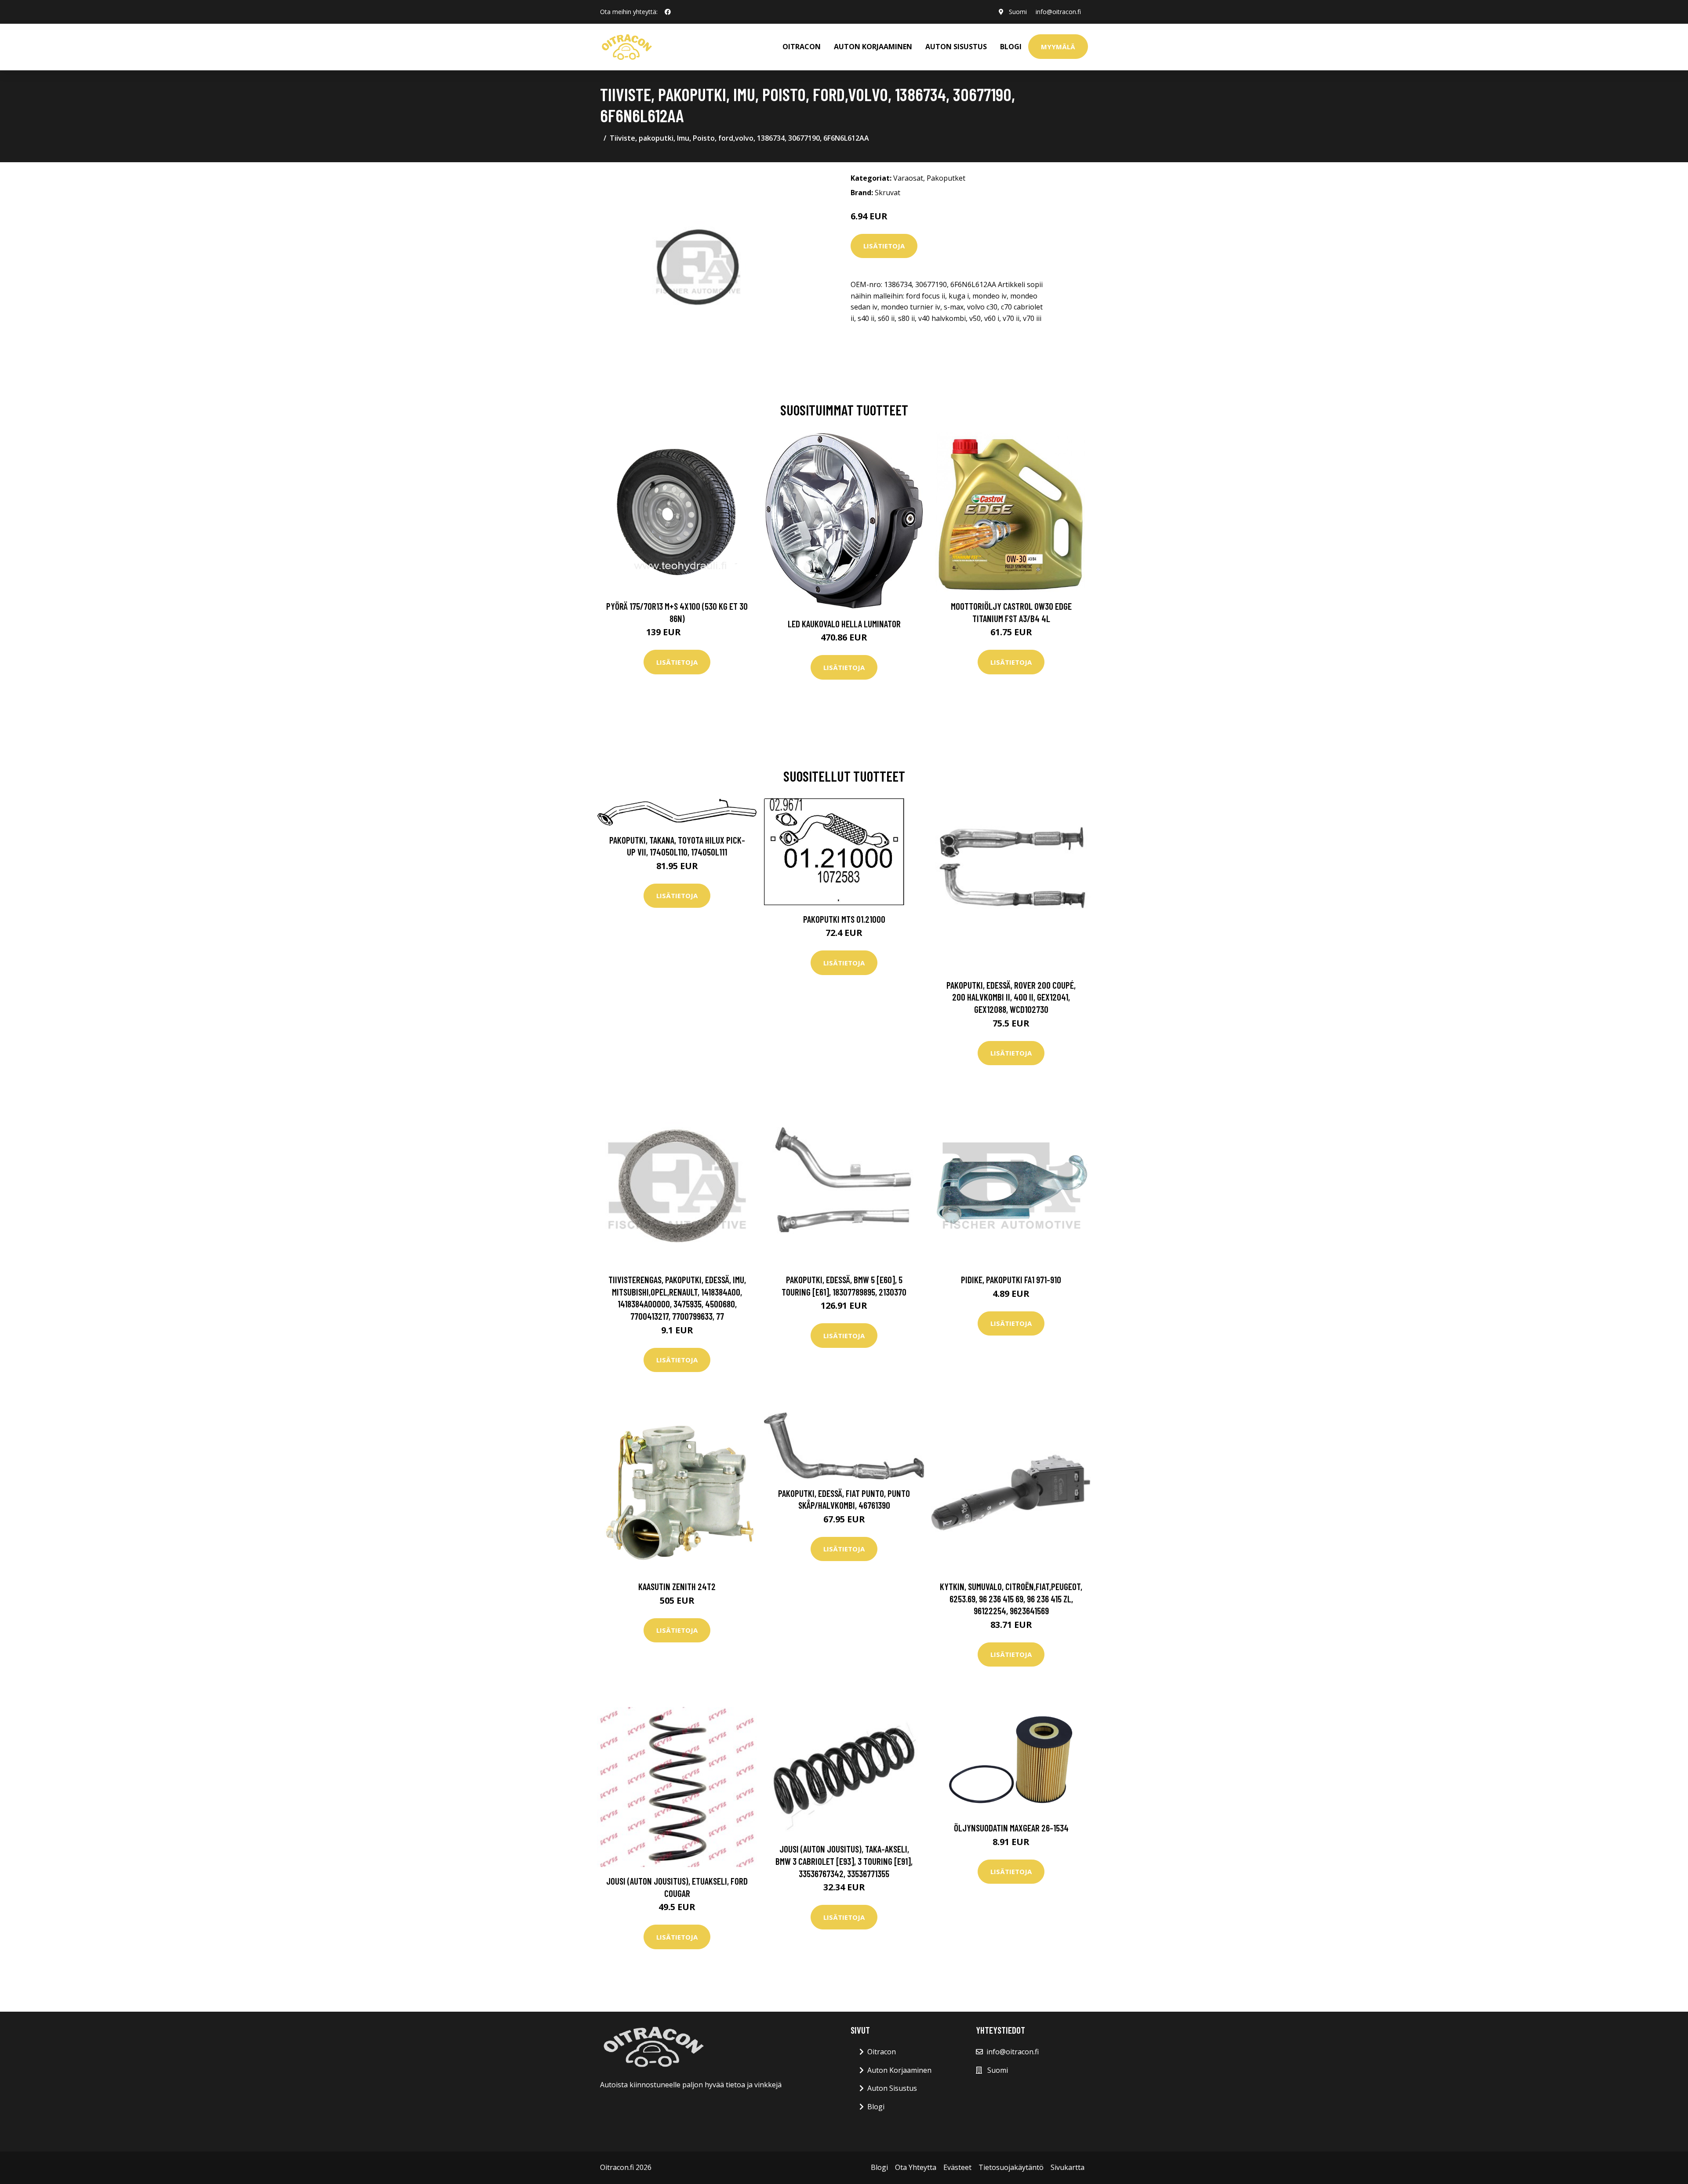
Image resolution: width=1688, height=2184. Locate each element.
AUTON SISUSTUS (956, 47)
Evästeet (957, 2167)
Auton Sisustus (892, 2088)
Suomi (1018, 12)
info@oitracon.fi (1058, 12)
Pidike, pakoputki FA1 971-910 (1011, 1279)
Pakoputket (946, 178)
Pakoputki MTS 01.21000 (844, 919)
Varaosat (908, 178)
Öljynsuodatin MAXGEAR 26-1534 (1011, 1828)
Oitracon (882, 2052)
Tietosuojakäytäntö (1011, 2167)
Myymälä (1058, 47)
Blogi (1011, 47)
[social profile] (668, 12)
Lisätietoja (884, 246)
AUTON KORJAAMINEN (873, 47)
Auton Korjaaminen (899, 2070)
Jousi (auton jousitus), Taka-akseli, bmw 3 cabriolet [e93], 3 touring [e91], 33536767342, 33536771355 (844, 1861)
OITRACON (802, 47)
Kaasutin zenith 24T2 (677, 1586)
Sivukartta (1068, 2167)
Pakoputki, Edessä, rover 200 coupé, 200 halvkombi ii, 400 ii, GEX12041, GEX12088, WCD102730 (1011, 997)
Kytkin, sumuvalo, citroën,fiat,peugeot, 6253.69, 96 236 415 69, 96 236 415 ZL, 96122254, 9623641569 (1011, 1598)
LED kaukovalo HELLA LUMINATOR (844, 624)
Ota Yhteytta (916, 2167)
